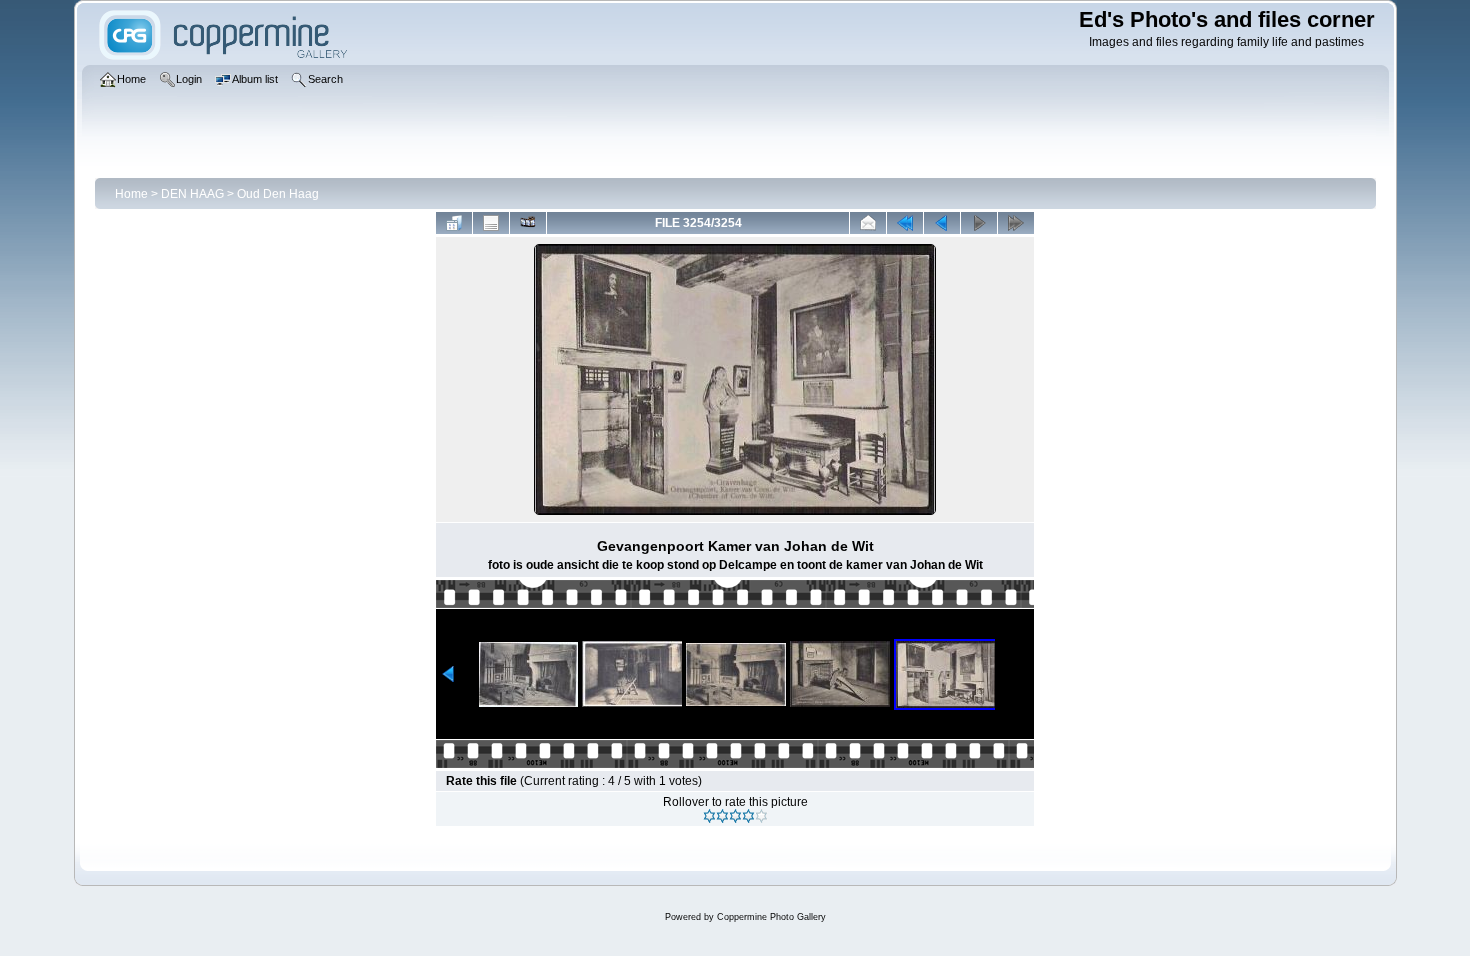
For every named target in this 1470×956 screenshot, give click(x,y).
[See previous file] (942, 223)
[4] (748, 816)
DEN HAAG (192, 194)
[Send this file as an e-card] (868, 223)
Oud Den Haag (278, 194)
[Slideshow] (528, 223)
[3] (735, 816)
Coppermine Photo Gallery (771, 917)
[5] (761, 816)
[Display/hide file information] (491, 223)
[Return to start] (905, 223)
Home (131, 194)
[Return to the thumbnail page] (454, 223)
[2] (722, 816)
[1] (709, 816)
